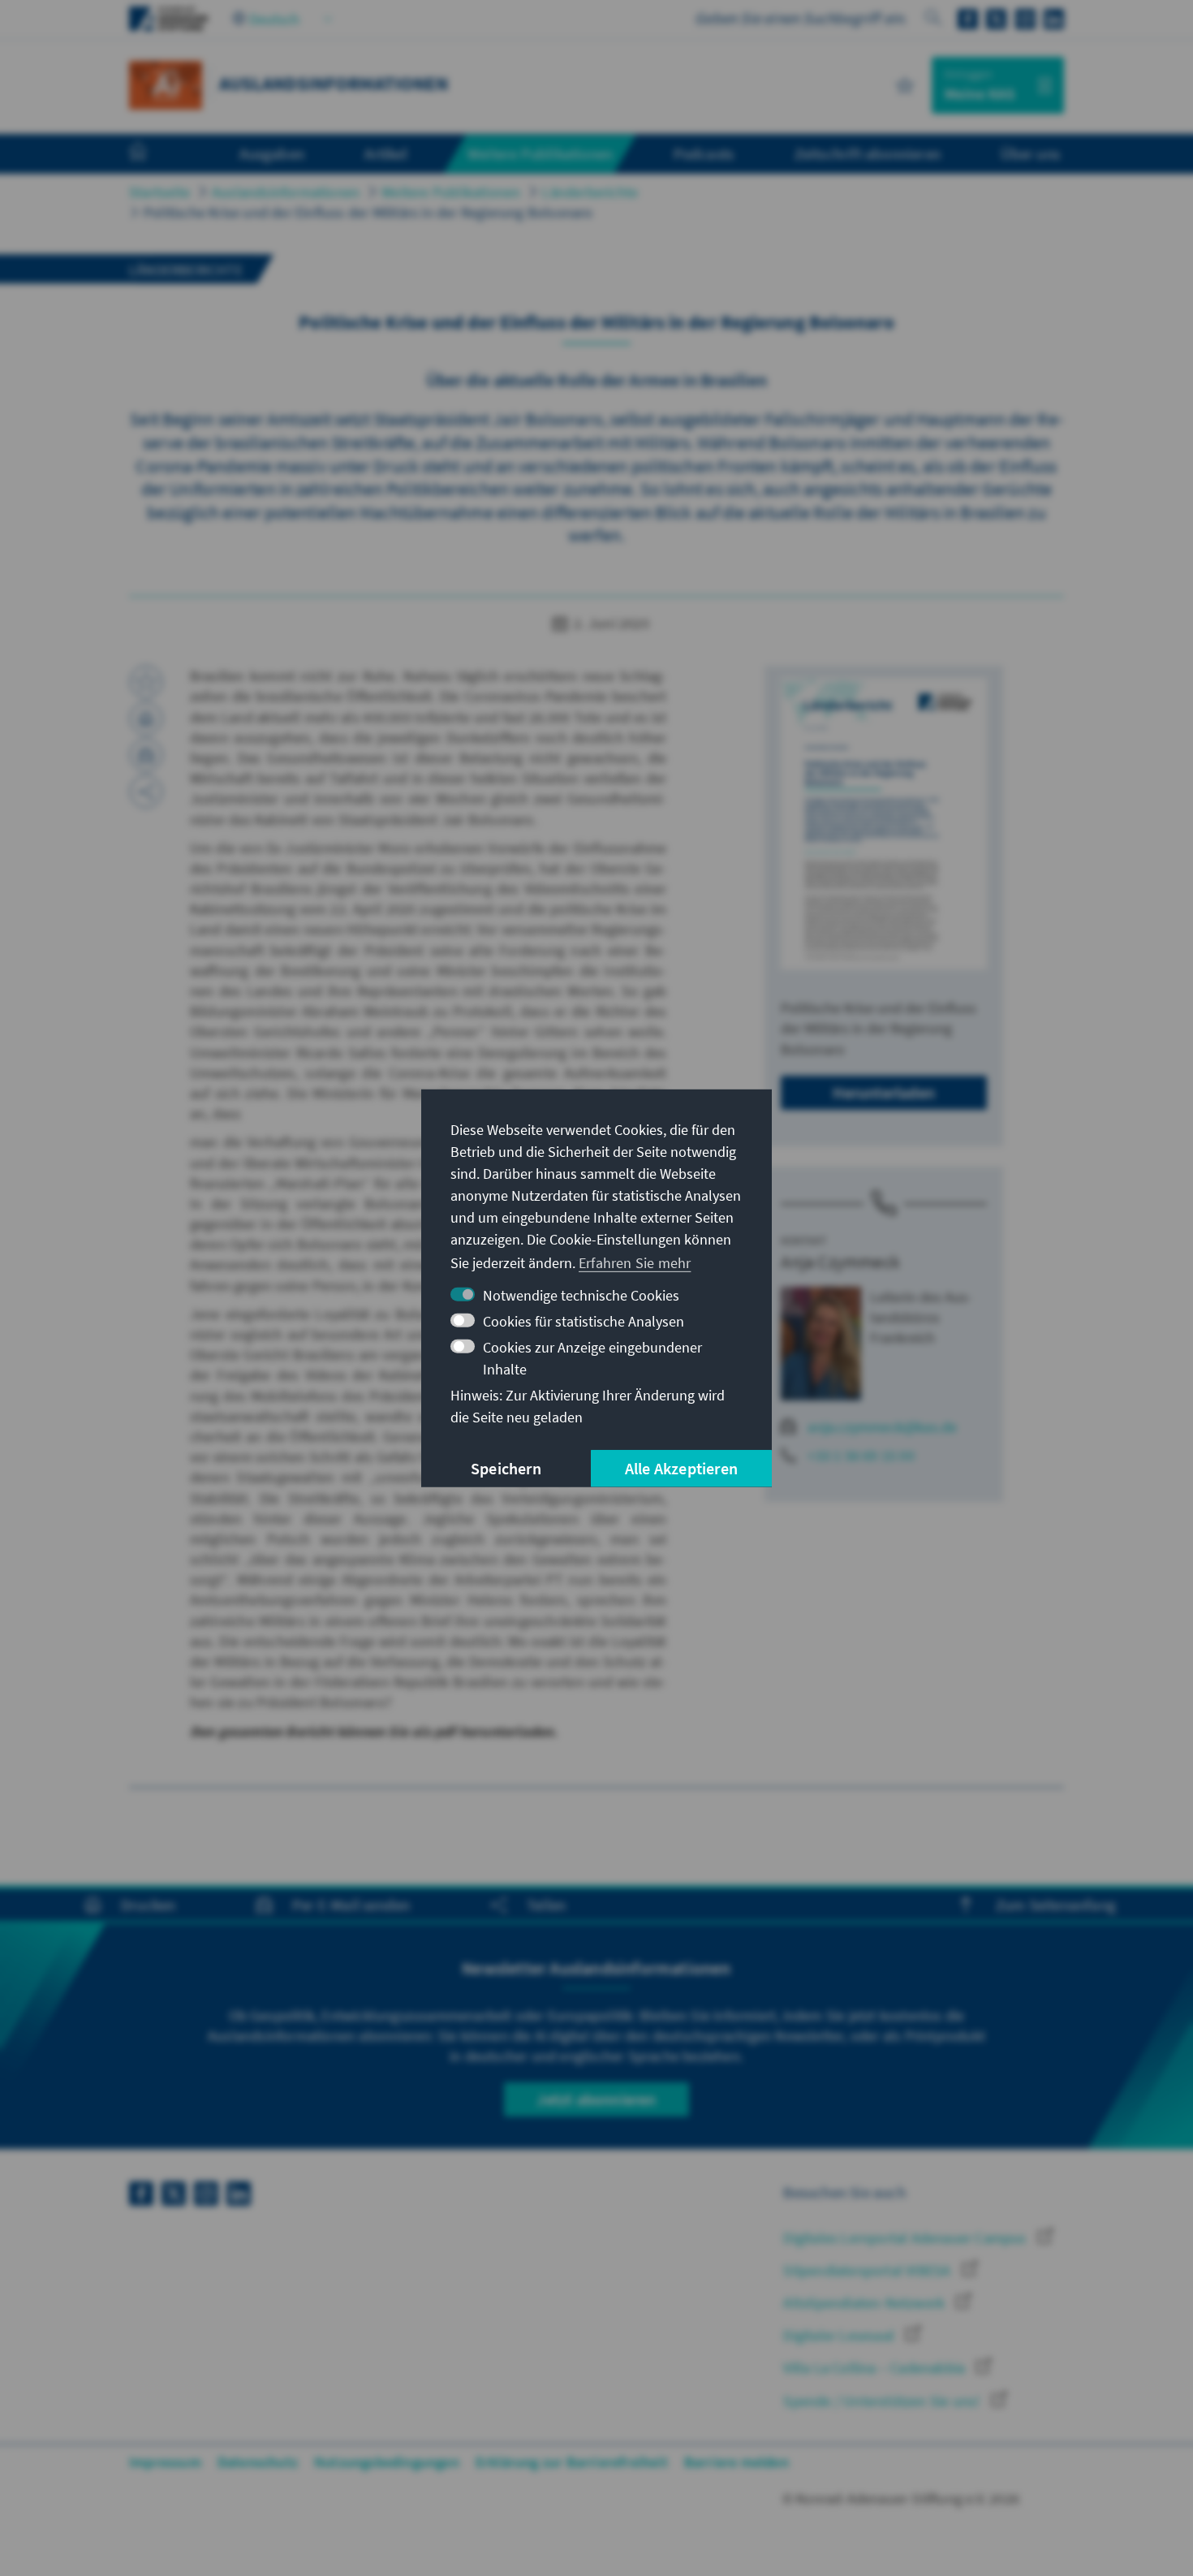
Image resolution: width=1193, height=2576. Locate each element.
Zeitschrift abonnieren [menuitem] (868, 153)
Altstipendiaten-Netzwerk (866, 2303)
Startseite (159, 192)
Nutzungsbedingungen (387, 2462)
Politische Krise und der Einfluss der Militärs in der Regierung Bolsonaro (368, 212)
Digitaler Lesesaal (840, 2335)
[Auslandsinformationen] (166, 83)
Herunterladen (884, 1092)
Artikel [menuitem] (385, 153)
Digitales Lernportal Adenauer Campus (906, 2238)
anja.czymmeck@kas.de (882, 1427)
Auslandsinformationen (286, 192)
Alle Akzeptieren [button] (681, 1468)
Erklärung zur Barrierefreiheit (572, 2462)
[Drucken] (146, 718)
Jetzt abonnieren (596, 2099)
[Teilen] (146, 792)
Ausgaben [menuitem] (272, 153)
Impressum (165, 2462)
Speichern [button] (506, 1468)
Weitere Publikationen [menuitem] (540, 153)
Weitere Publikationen (451, 192)
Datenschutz (258, 2462)
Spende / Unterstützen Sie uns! (883, 2401)
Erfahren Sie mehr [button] (635, 1263)
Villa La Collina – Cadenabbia (876, 2368)
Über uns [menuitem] (1030, 153)
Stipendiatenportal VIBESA (868, 2270)
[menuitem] (154, 154)
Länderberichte (590, 192)
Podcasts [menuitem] (704, 153)
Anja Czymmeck (840, 1262)
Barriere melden (736, 2462)
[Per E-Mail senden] (146, 755)
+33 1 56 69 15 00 (861, 1455)
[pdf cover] (884, 824)
